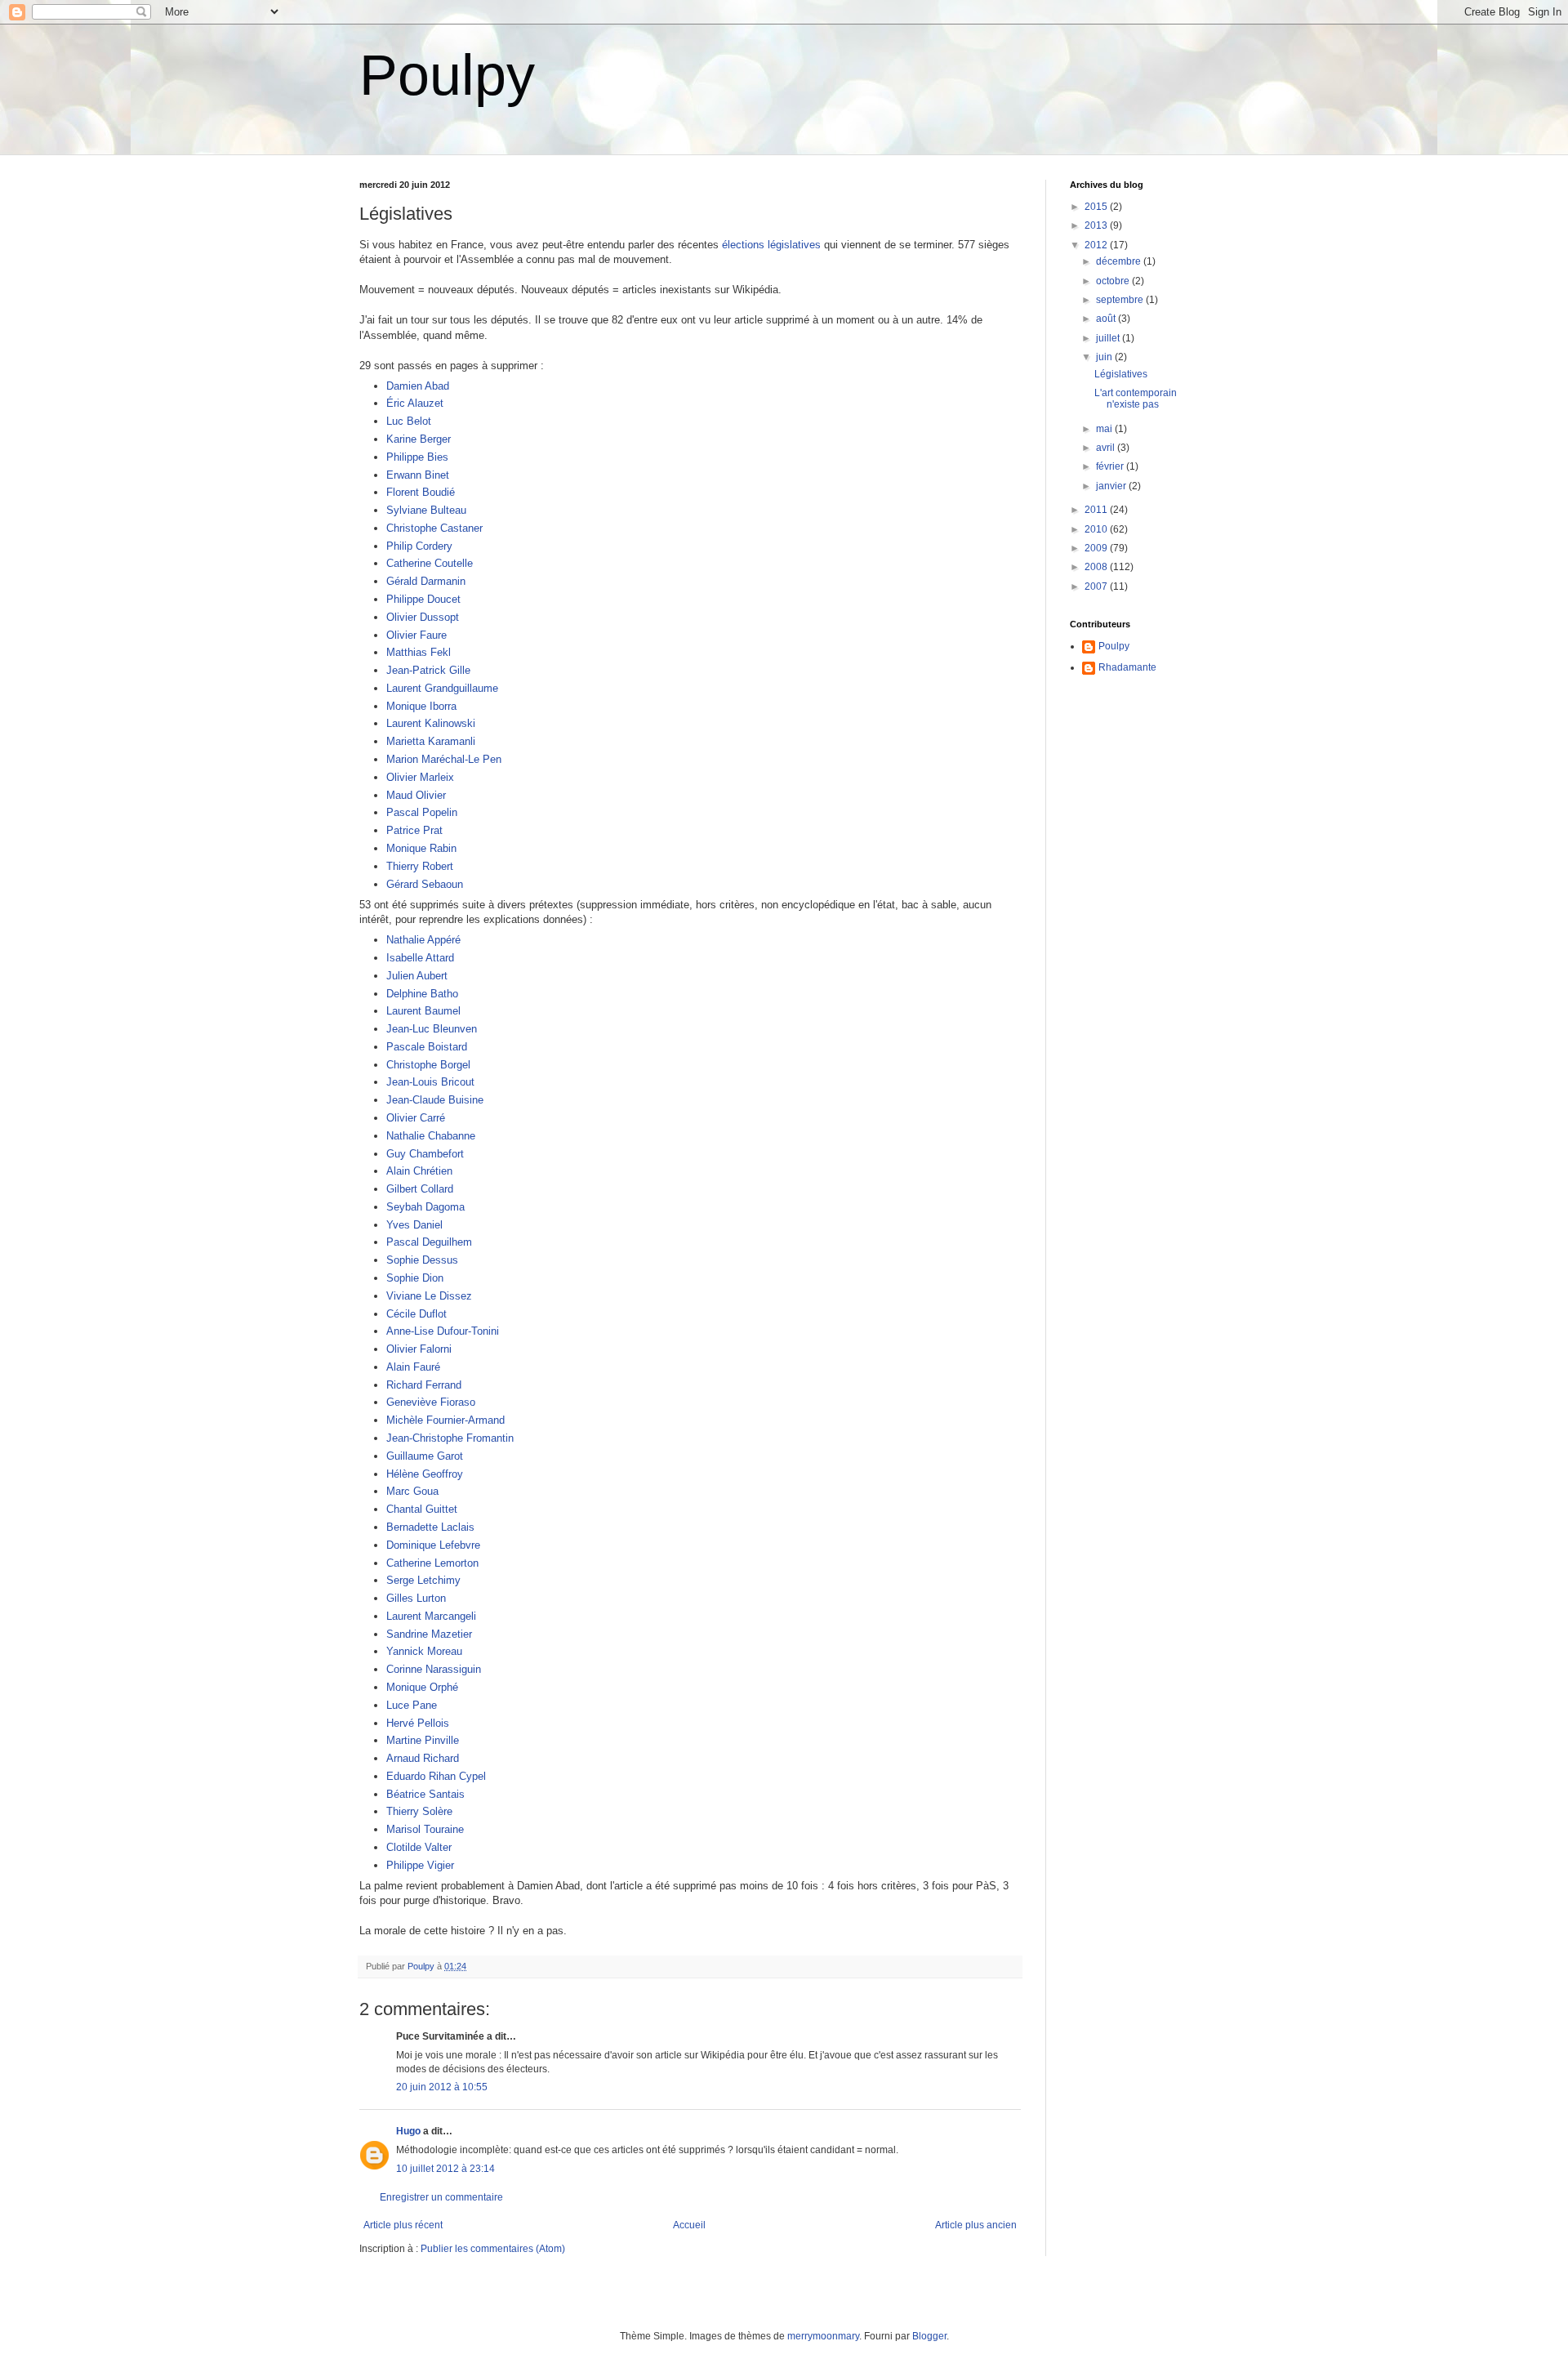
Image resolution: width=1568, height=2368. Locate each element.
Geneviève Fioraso (431, 1402)
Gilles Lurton (416, 1598)
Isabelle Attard (420, 958)
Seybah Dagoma (425, 1207)
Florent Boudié (421, 492)
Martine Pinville (423, 1740)
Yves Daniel (414, 1225)
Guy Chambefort (425, 1154)
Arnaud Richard (423, 1758)
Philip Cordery (419, 546)
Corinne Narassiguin (434, 1669)
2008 (1097, 567)
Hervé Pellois (418, 1723)
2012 (1097, 245)
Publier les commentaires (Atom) (493, 2249)
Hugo (408, 2131)
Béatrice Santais (425, 1794)
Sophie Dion (415, 1278)
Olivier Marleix (420, 777)
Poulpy (447, 75)
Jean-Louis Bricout (430, 1082)
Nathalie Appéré (423, 940)
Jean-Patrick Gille (428, 670)
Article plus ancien (976, 2225)
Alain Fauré (413, 1367)
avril (1107, 448)
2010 (1097, 529)
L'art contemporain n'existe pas (1136, 399)
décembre (1120, 261)
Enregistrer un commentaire (441, 2197)
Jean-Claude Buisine (435, 1100)
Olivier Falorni (419, 1349)
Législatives (1121, 374)
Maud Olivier (416, 795)
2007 (1097, 586)
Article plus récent (403, 2225)
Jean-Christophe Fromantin (450, 1438)
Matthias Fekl (419, 652)
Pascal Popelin (422, 812)
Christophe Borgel (428, 1065)
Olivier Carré (416, 1118)
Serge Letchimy (423, 1580)
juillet (1109, 338)
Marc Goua (412, 1491)
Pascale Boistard (427, 1047)
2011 (1097, 510)
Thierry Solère (419, 1811)
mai (1105, 429)
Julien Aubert (417, 976)
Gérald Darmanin (426, 581)
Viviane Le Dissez (429, 1296)
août (1107, 319)
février (1111, 466)
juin (1105, 357)
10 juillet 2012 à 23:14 (445, 2169)
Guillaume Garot (425, 1456)
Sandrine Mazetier (429, 1634)
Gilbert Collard (420, 1189)
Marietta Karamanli (431, 741)
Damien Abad (418, 386)
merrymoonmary (823, 2336)
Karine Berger (419, 439)
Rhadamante (1127, 667)
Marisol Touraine (425, 1829)
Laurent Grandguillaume (442, 688)
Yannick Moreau (424, 1651)
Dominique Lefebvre (433, 1545)
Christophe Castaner (434, 528)
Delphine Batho (422, 994)
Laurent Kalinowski (431, 723)
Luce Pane (412, 1705)
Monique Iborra (421, 706)
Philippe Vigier (420, 1865)
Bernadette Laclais (430, 1527)
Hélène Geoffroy (425, 1474)
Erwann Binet (418, 475)
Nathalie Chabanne (431, 1136)
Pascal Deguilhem (429, 1242)
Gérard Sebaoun (425, 884)
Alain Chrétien (419, 1171)
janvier (1112, 486)
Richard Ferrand (424, 1385)
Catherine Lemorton (432, 1563)
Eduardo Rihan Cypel (436, 1776)
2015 (1097, 207)
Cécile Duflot (416, 1314)
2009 (1097, 548)
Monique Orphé (422, 1687)
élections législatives (771, 245)
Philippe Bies (417, 457)
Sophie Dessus (422, 1260)
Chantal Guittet (422, 1509)
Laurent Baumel (423, 1011)
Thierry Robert (420, 866)
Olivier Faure (416, 635)
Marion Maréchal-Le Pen (444, 759)
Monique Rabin (421, 848)
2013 (1097, 225)
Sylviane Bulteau (426, 510)
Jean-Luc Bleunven (432, 1029)
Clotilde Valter (419, 1847)
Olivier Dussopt (423, 617)
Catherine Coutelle (430, 563)
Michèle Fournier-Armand (445, 1420)
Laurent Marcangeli (431, 1616)
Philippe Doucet (423, 599)
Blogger (929, 2336)
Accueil (689, 2225)
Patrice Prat (414, 830)
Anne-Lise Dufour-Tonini (443, 1331)
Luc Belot (409, 421)
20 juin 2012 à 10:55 (442, 2087)
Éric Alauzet (415, 403)
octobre (1114, 281)
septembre (1121, 300)
